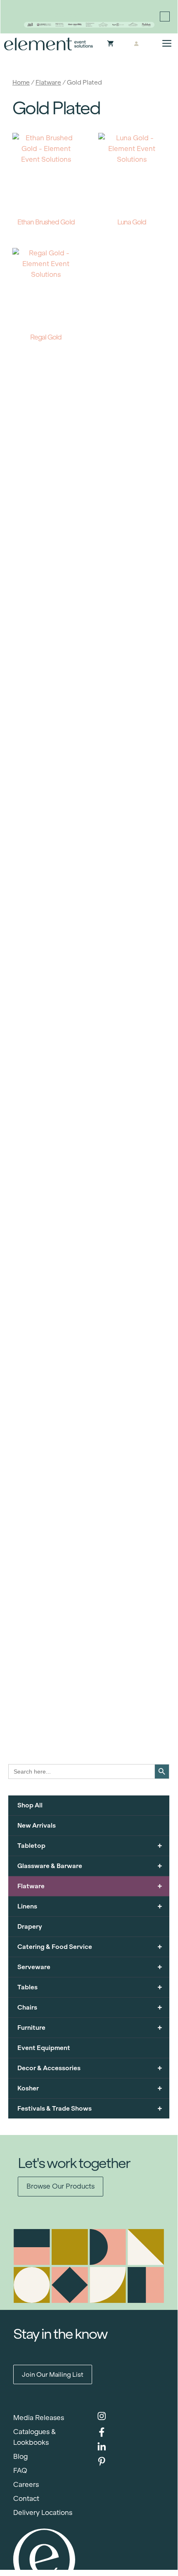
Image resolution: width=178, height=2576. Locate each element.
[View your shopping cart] (110, 44)
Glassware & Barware (90, 1866)
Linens (90, 1906)
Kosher (90, 2088)
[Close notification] (165, 17)
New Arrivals (37, 1825)
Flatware (48, 82)
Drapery (30, 1926)
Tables (90, 1987)
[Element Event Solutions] (49, 44)
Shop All (30, 1805)
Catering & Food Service (90, 1947)
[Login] (136, 44)
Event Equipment (44, 2048)
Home (21, 82)
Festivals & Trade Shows (90, 2108)
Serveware (90, 1967)
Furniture (90, 2028)
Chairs (90, 2007)
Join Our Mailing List (53, 2374)
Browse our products (61, 2186)
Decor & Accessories (90, 2068)
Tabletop (90, 1846)
